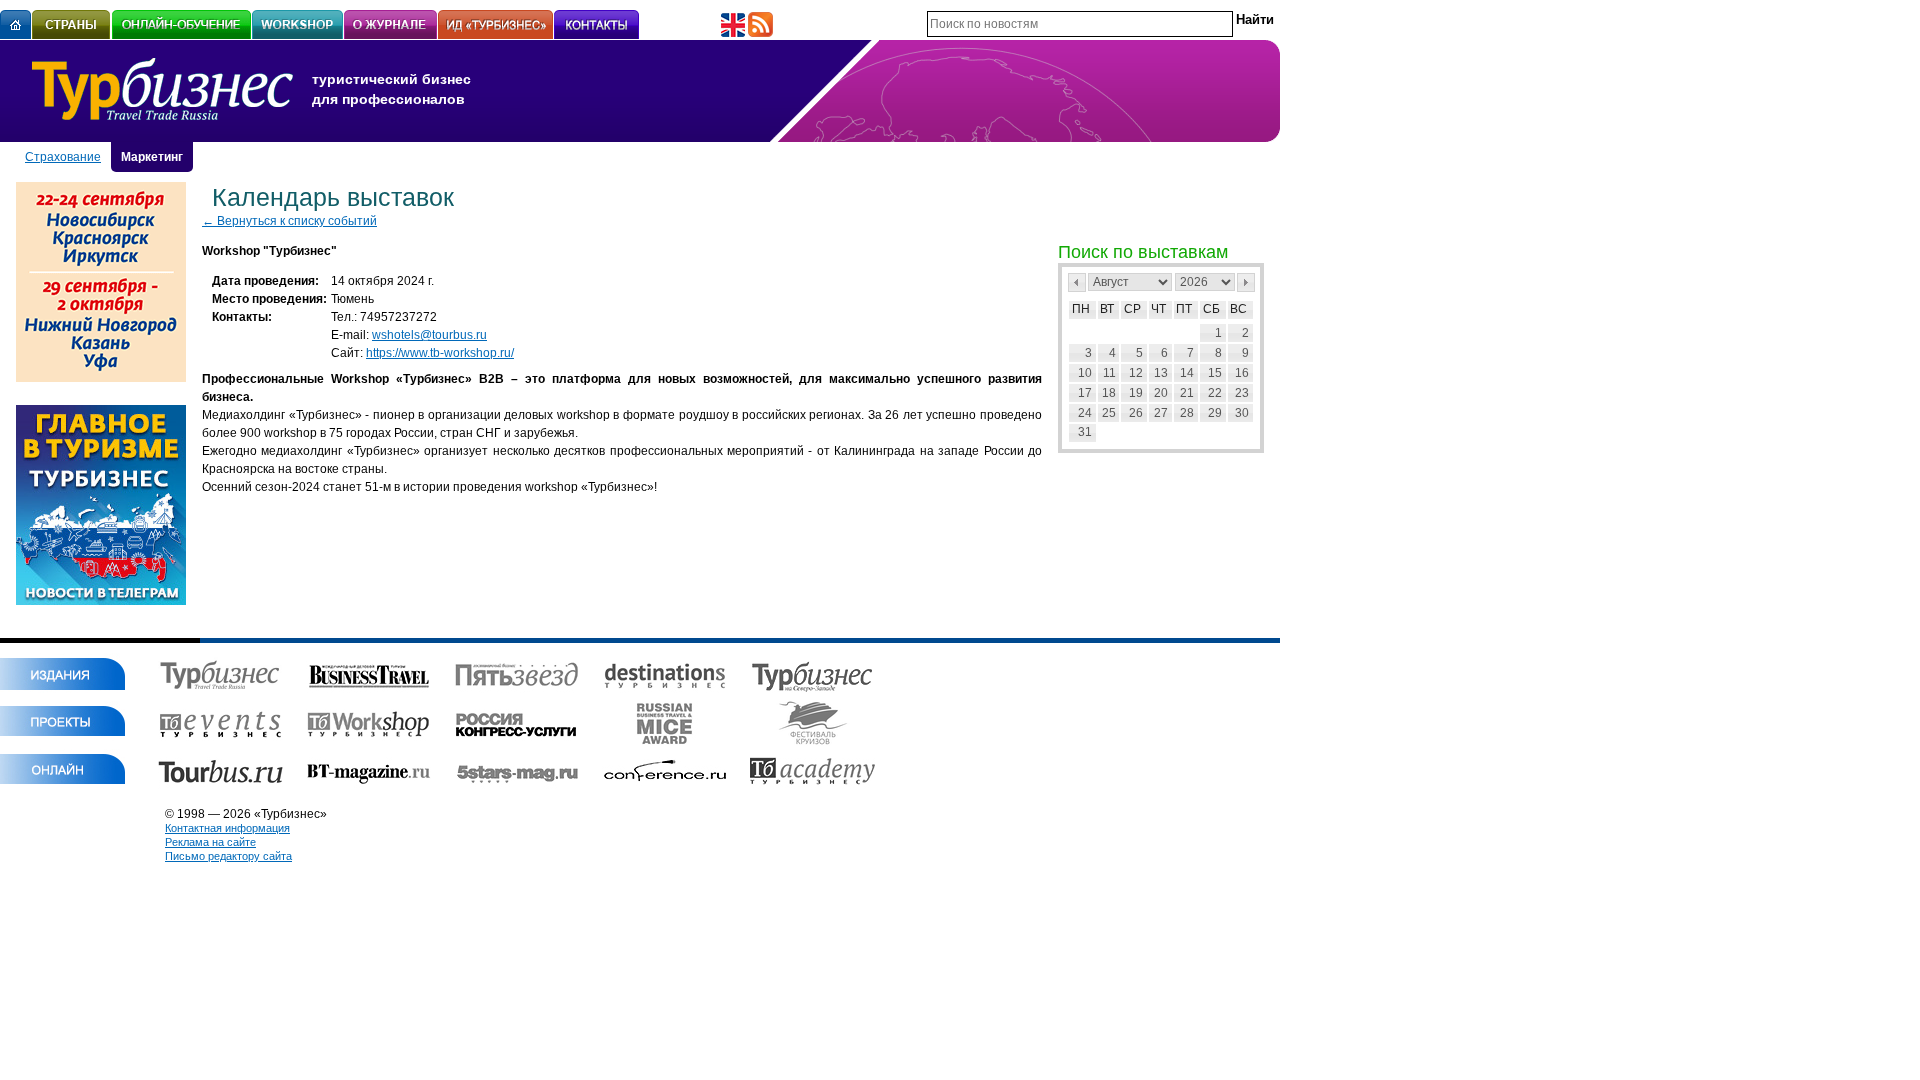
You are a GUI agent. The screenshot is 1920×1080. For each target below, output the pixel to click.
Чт (1158, 309)
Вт (1107, 309)
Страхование (63, 157)
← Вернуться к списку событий (289, 221)
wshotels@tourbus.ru (429, 335)
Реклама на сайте (210, 842)
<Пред (1077, 282)
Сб (1211, 309)
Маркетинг (152, 157)
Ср (1132, 309)
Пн (1081, 309)
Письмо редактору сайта (228, 856)
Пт (1184, 309)
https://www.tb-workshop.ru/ (440, 353)
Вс (1238, 309)
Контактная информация (227, 828)
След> (1246, 282)
